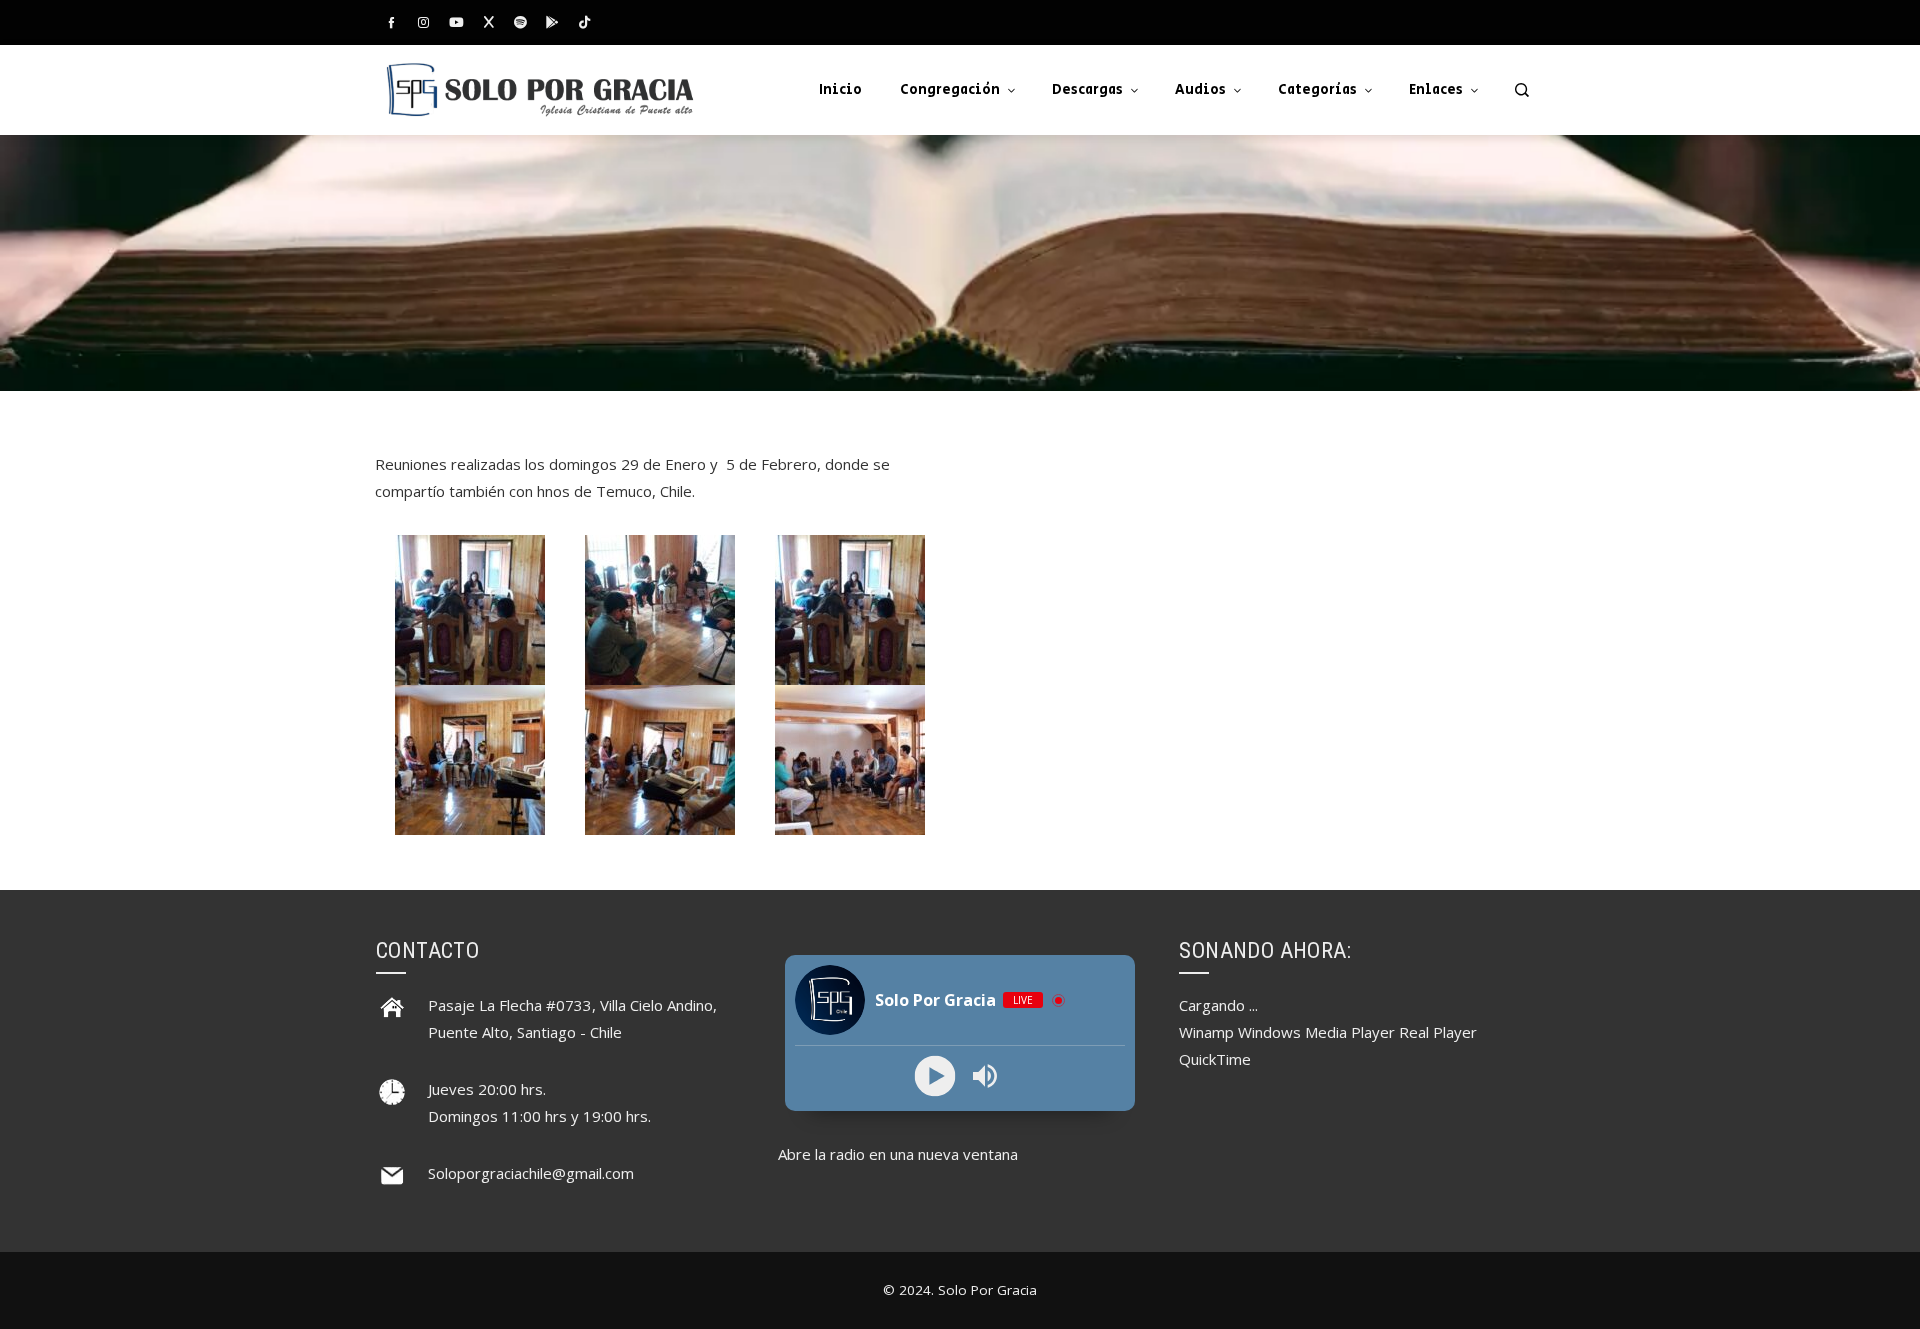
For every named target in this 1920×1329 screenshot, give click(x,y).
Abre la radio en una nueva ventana (898, 1154)
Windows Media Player (1316, 1032)
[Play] (935, 1076)
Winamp (1206, 1032)
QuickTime (1215, 1059)
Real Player (1438, 1032)
